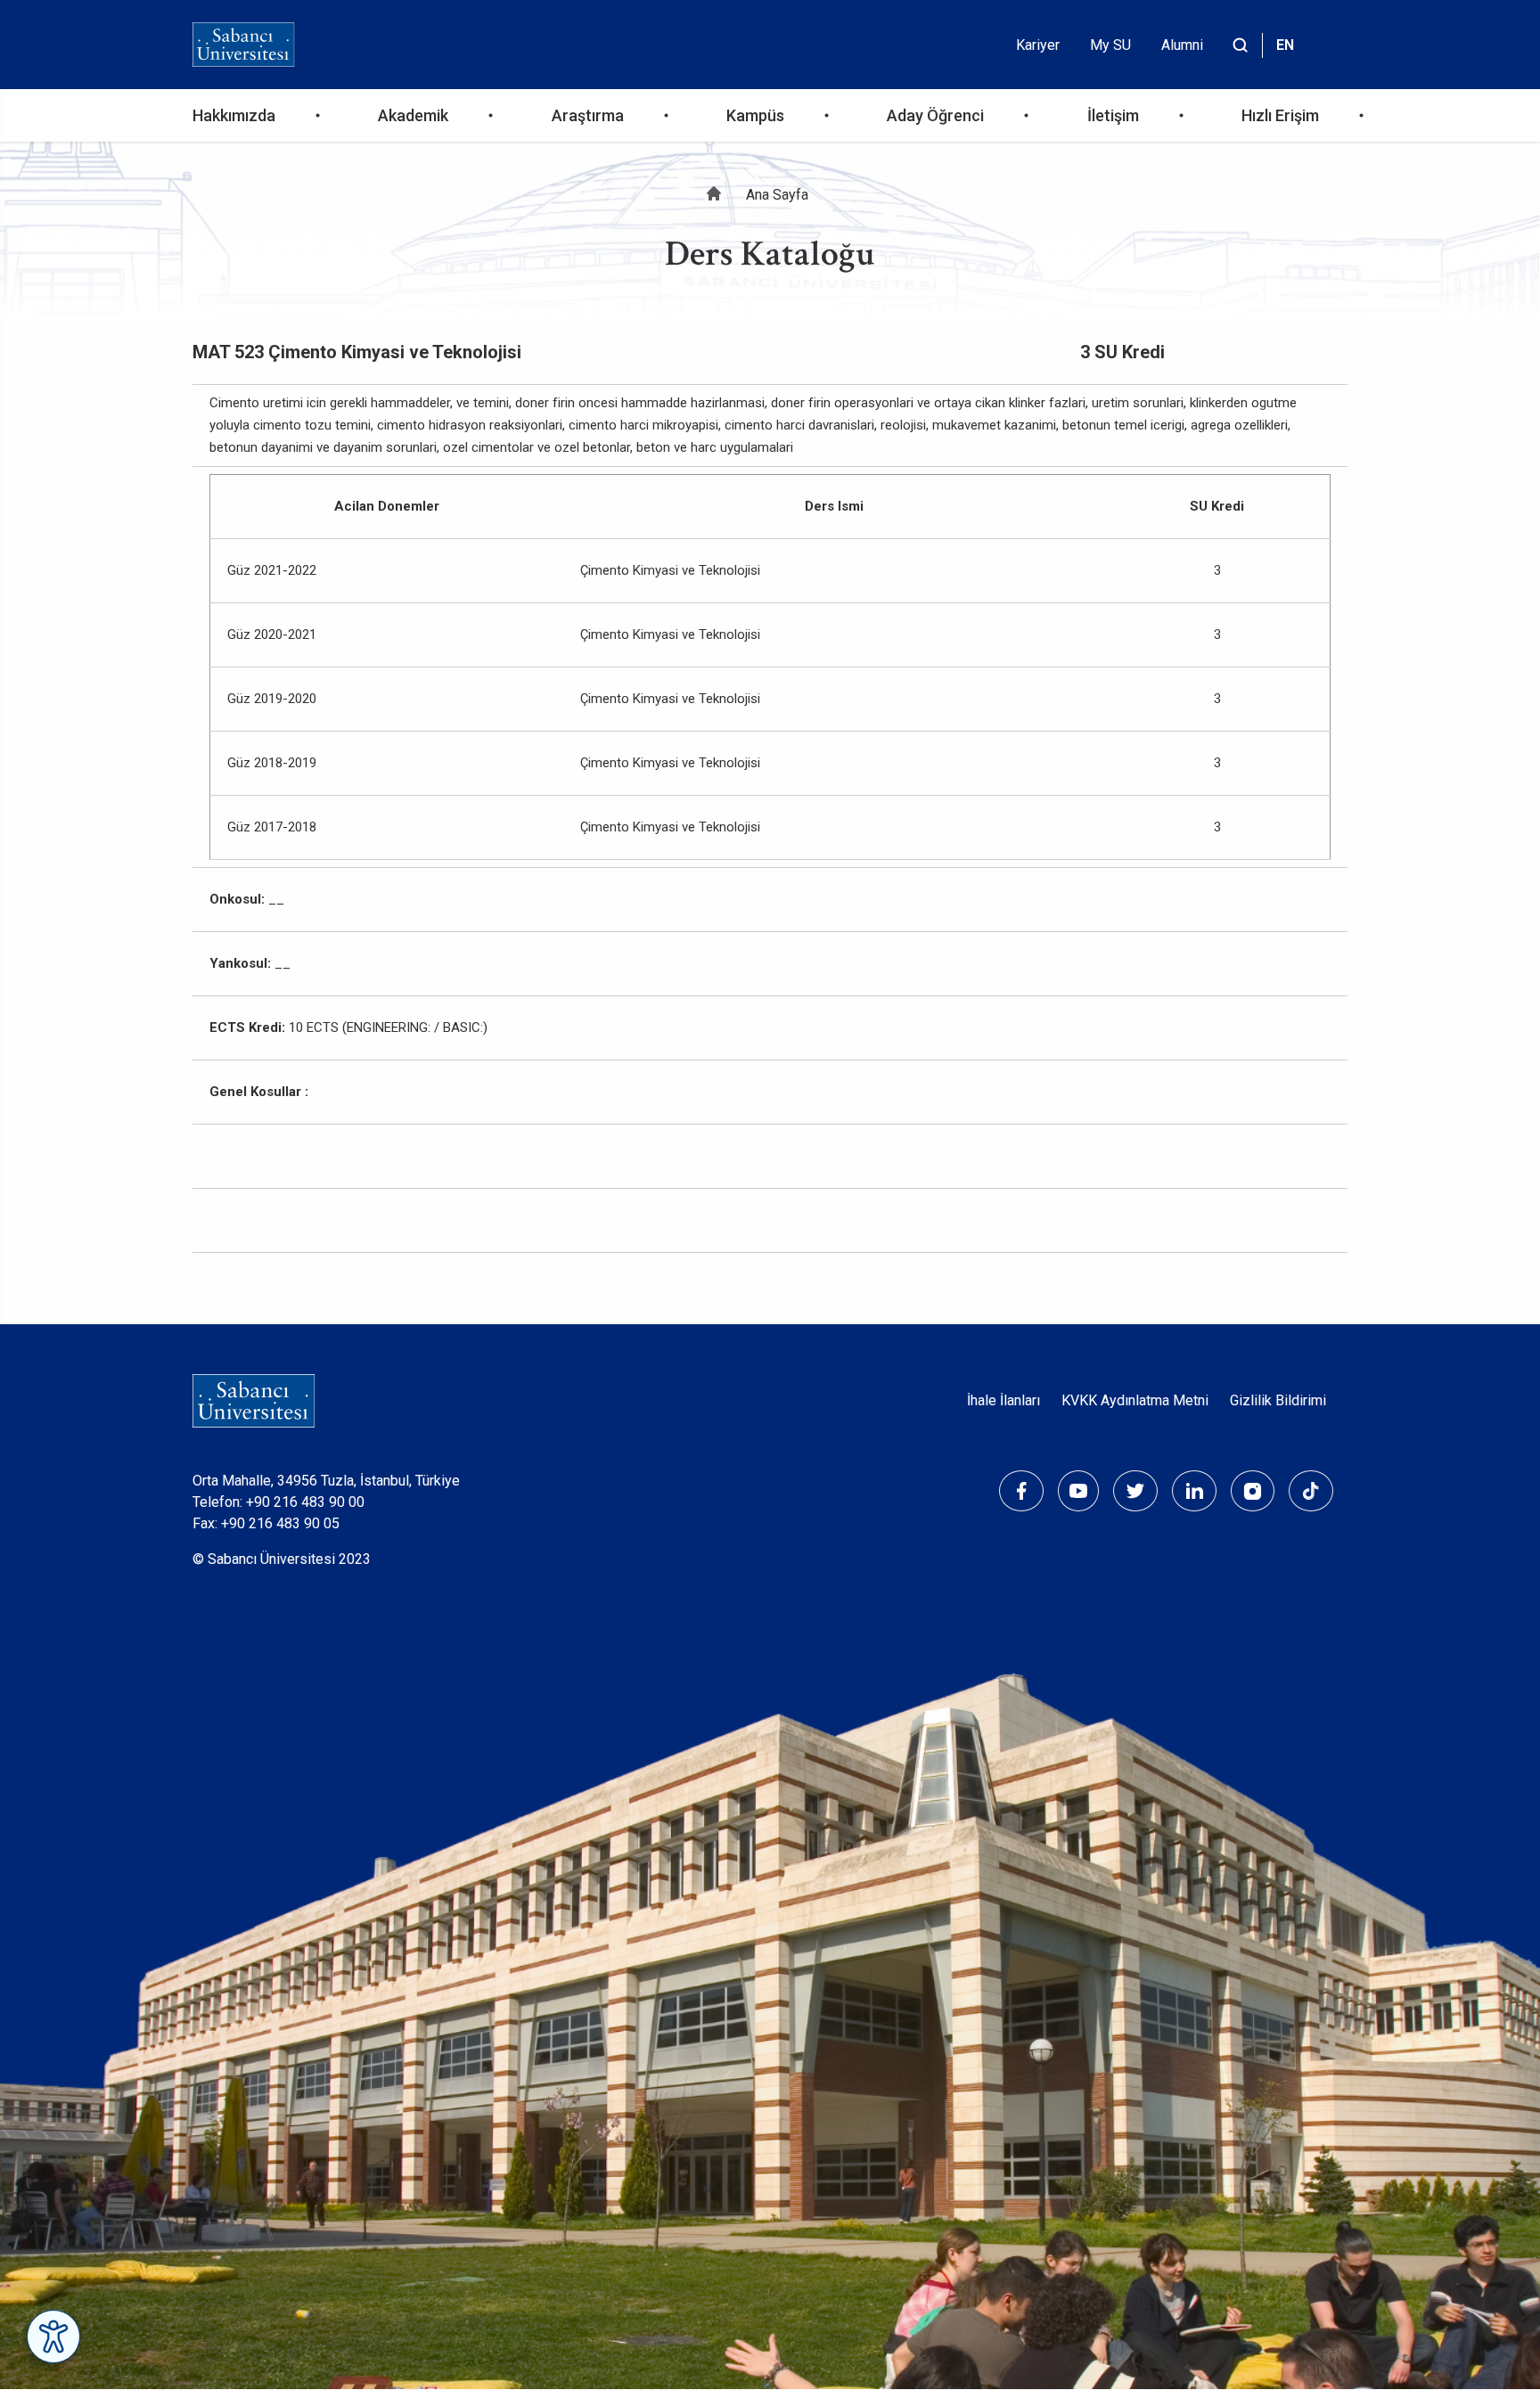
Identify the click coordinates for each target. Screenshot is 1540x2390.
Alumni (1182, 45)
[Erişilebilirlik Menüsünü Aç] (53, 2337)
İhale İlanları (1003, 1400)
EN (1285, 45)
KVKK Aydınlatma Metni (1135, 1400)
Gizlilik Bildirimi (1278, 1400)
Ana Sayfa (777, 195)
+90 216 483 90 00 (305, 1502)
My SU (1110, 45)
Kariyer (1038, 45)
